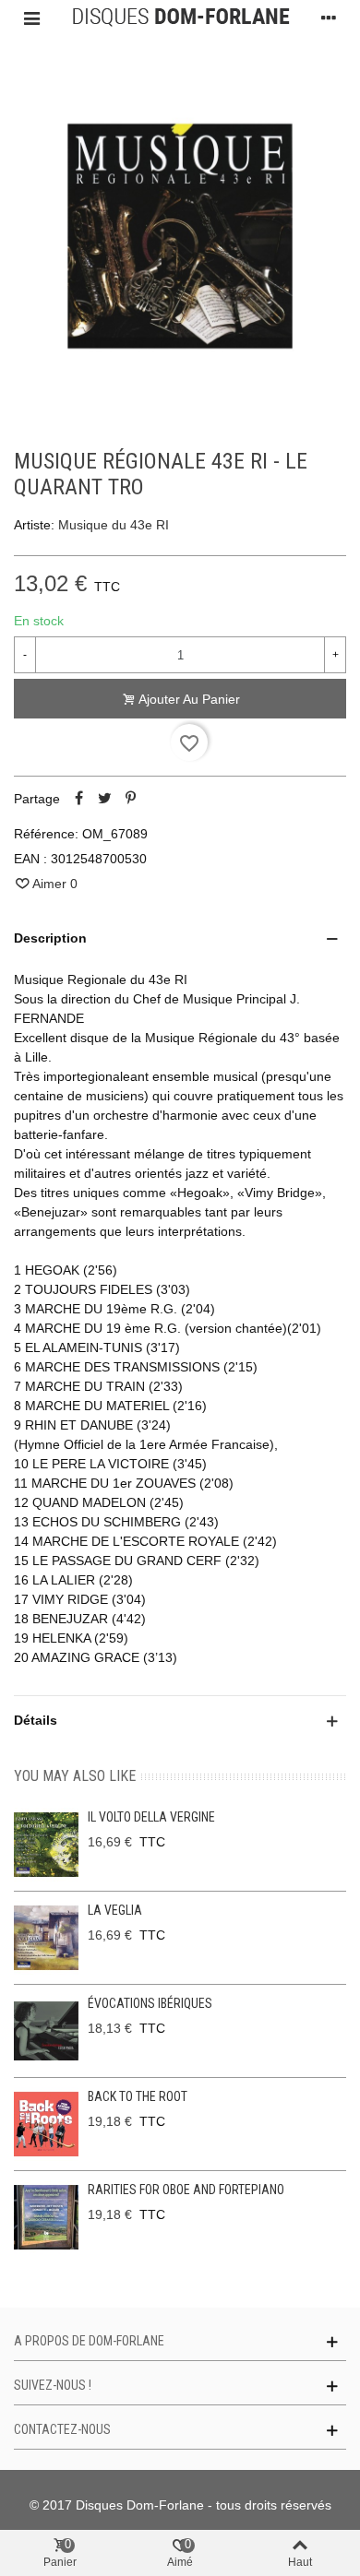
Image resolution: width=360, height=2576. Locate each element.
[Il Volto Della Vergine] (46, 1845)
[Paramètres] (329, 18)
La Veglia (115, 1910)
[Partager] (78, 799)
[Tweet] (104, 799)
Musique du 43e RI (114, 525)
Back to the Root (138, 2096)
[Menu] (31, 18)
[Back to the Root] (46, 2124)
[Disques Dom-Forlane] (180, 18)
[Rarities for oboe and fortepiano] (46, 2217)
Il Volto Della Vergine (151, 1817)
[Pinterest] (130, 799)
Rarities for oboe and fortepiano (186, 2190)
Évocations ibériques (150, 2003)
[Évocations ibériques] (46, 2031)
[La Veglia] (46, 1938)
